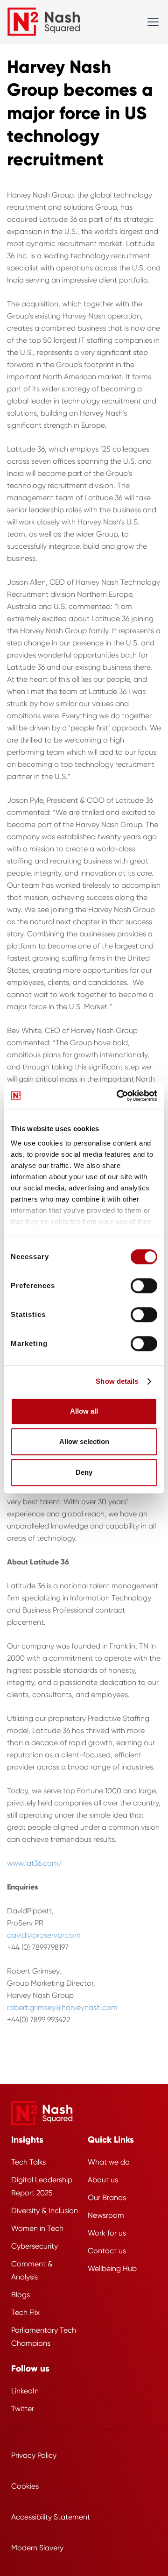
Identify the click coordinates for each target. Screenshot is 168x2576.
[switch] (144, 1286)
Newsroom (106, 2215)
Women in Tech (37, 2228)
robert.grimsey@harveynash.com (62, 2007)
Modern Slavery (37, 2548)
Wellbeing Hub (112, 2268)
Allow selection (84, 1441)
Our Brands (107, 2197)
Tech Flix (25, 2312)
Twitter (23, 2409)
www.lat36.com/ (35, 1863)
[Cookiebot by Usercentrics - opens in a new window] (119, 1096)
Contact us (107, 2251)
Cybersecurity (35, 2246)
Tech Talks (28, 2162)
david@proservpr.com (44, 1935)
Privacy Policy (34, 2455)
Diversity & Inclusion (45, 2211)
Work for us (107, 2233)
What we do (109, 2162)
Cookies (25, 2486)
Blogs (21, 2295)
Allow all (84, 1411)
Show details (117, 1381)
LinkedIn (25, 2391)
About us (103, 2180)
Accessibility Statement (51, 2517)
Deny (84, 1472)
